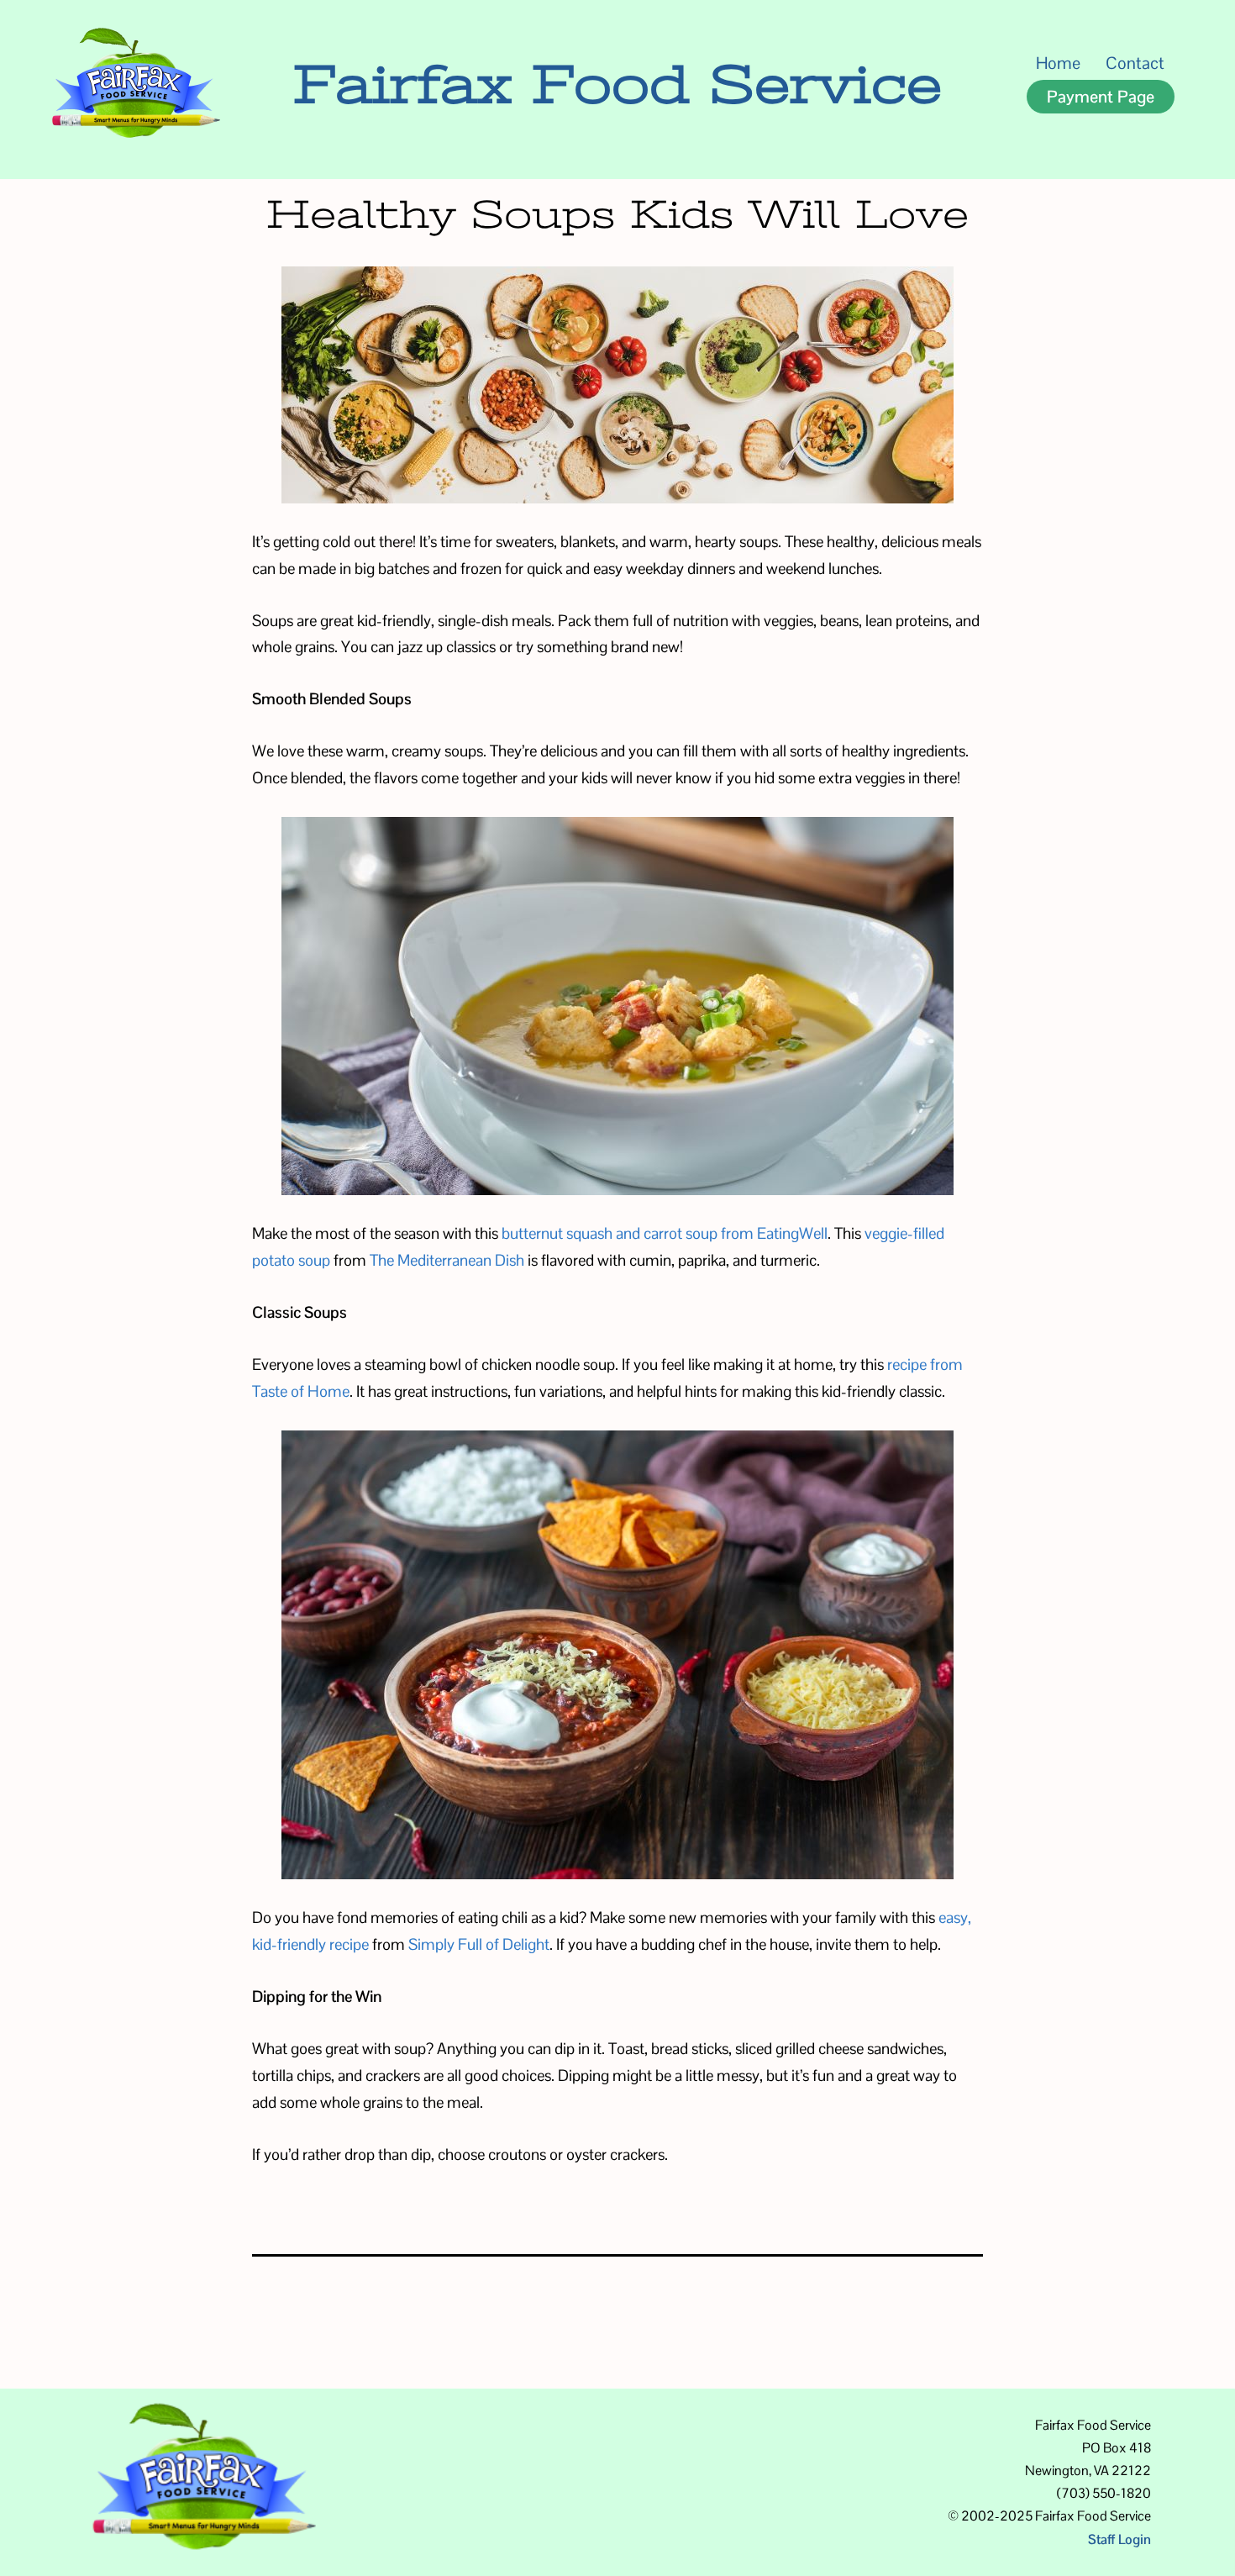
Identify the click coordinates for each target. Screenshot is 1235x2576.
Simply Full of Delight (479, 1944)
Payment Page (1101, 97)
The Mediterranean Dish (447, 1260)
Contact (1135, 63)
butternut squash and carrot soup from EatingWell (665, 1233)
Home (1058, 63)
